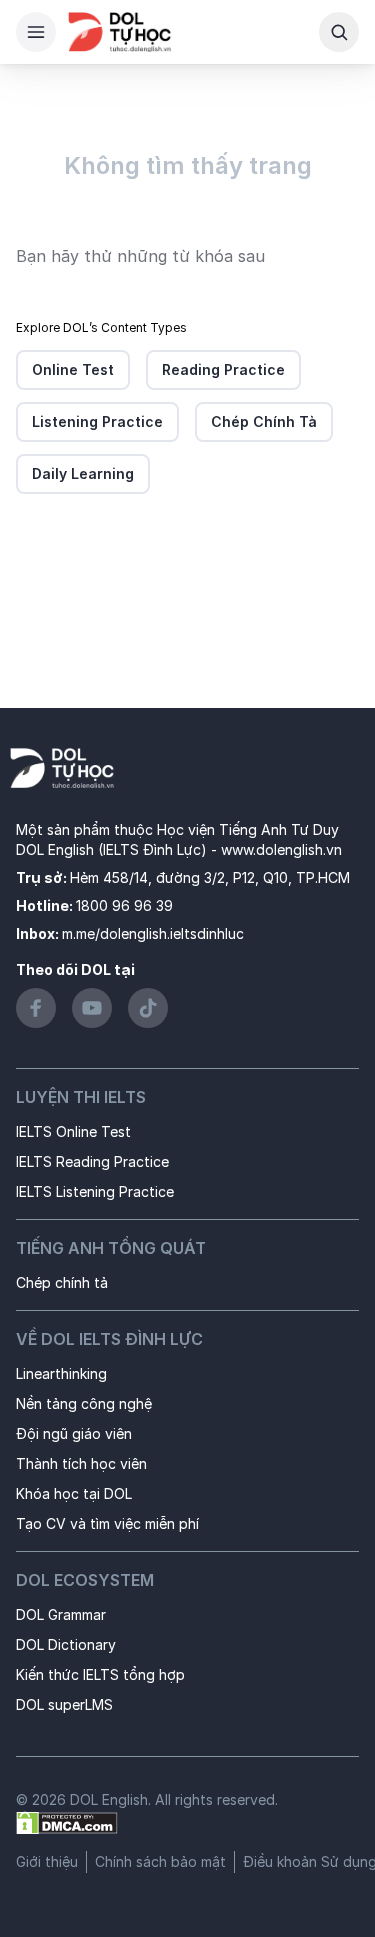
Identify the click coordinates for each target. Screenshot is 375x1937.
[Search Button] (339, 32)
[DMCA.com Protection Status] (67, 1821)
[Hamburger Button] (36, 32)
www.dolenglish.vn (281, 849)
